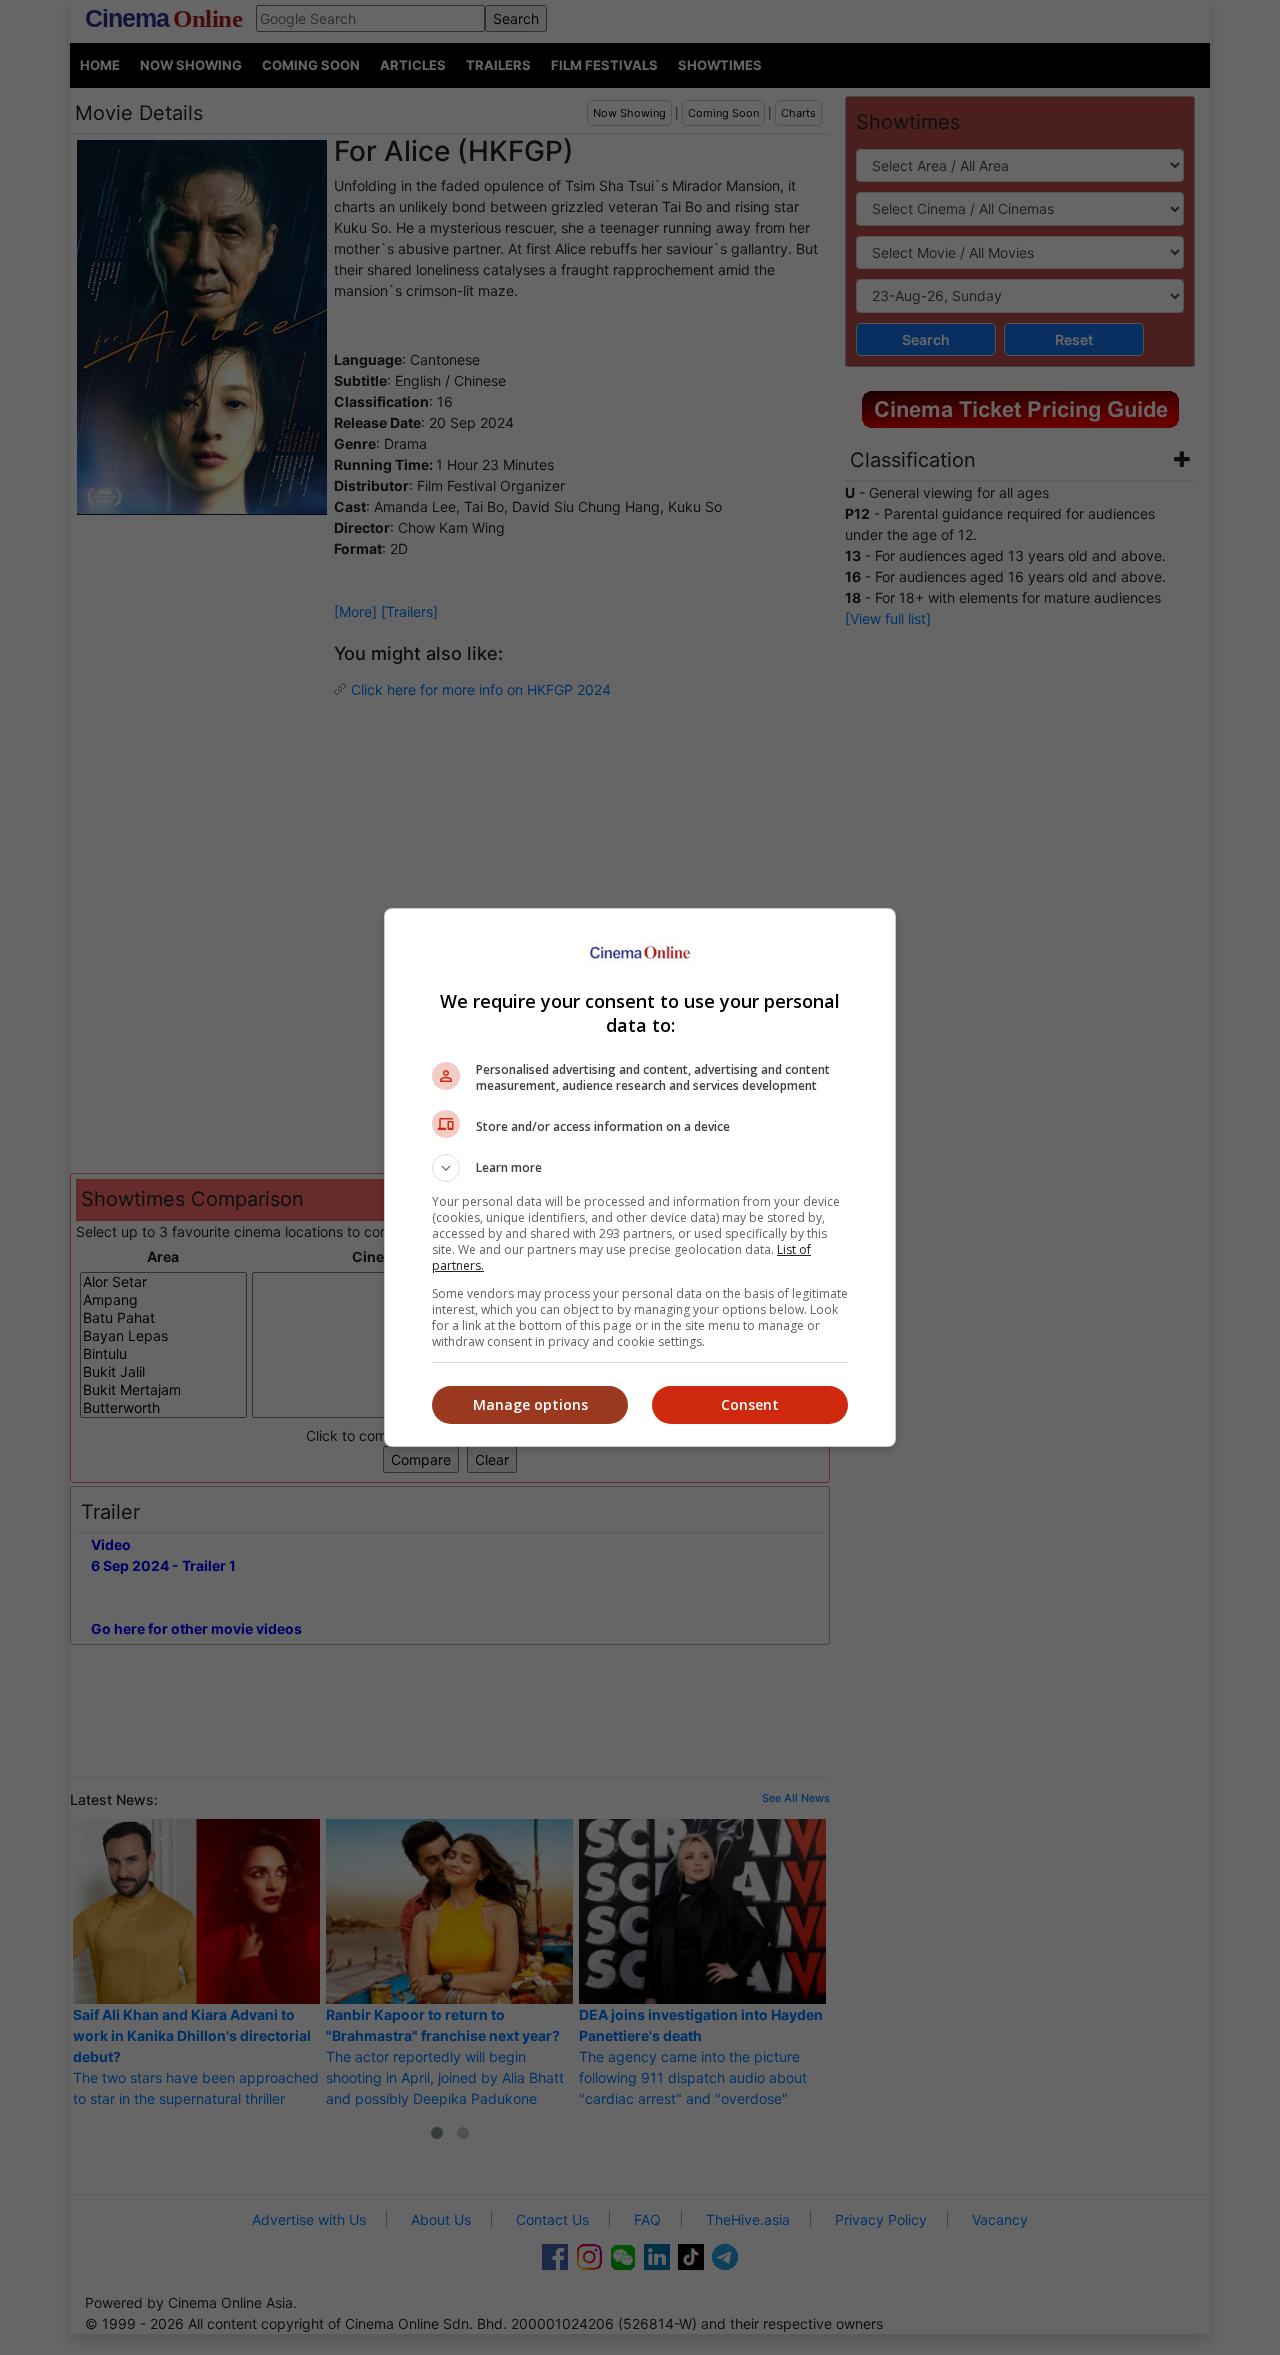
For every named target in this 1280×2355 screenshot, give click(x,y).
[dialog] (640, 1177)
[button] (640, 1168)
